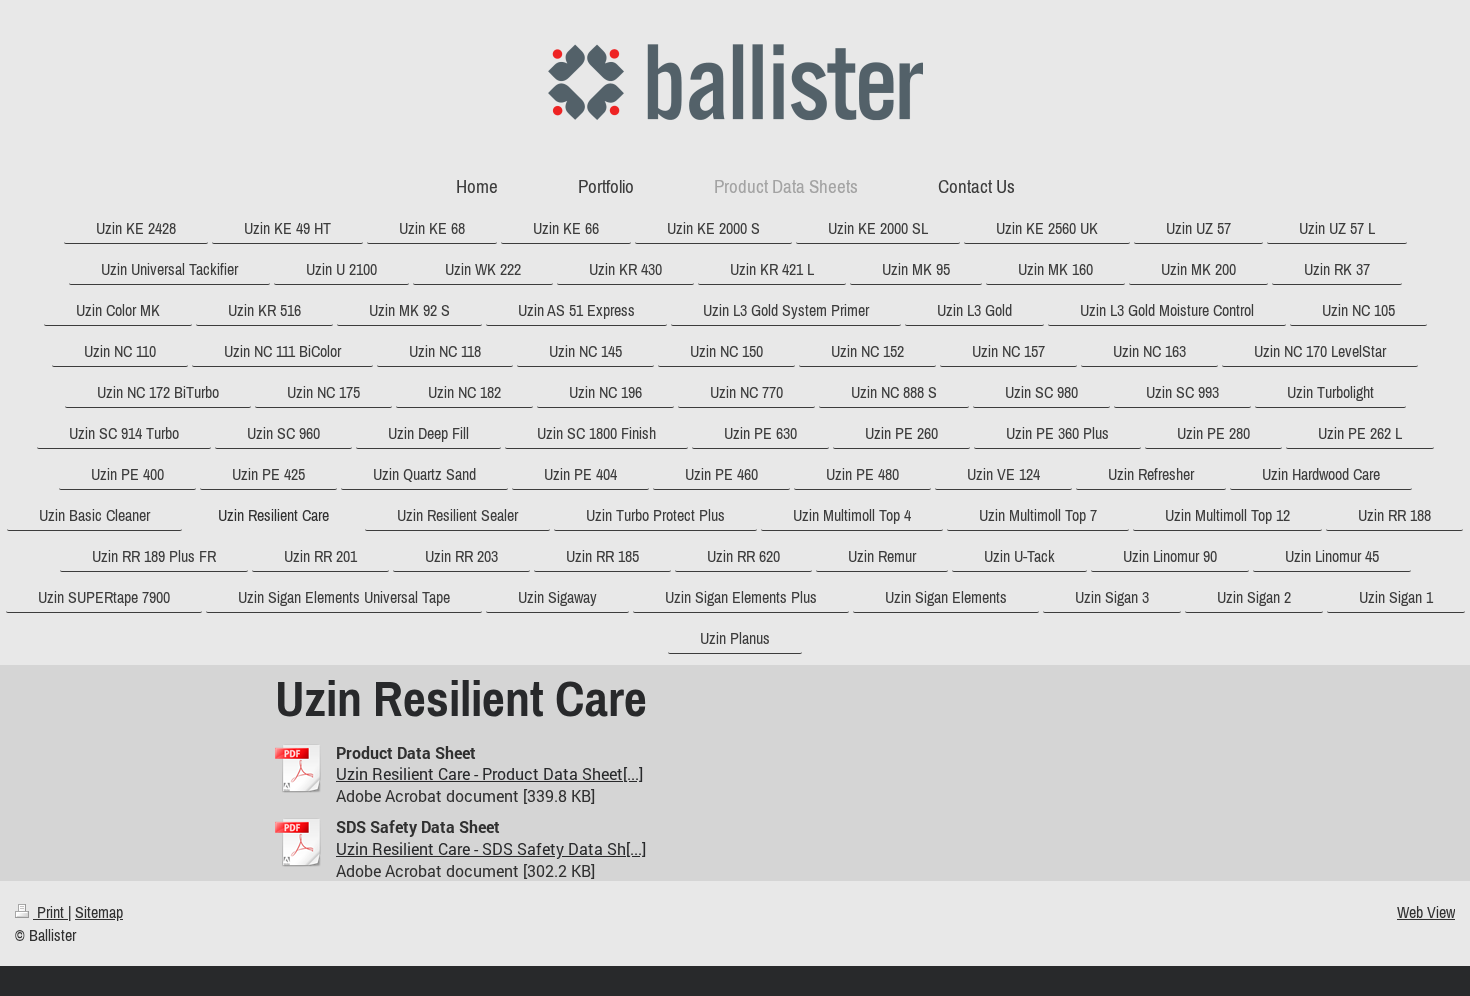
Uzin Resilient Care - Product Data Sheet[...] (489, 773)
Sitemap (99, 912)
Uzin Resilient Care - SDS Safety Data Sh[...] (491, 848)
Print (50, 912)
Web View (1426, 912)
